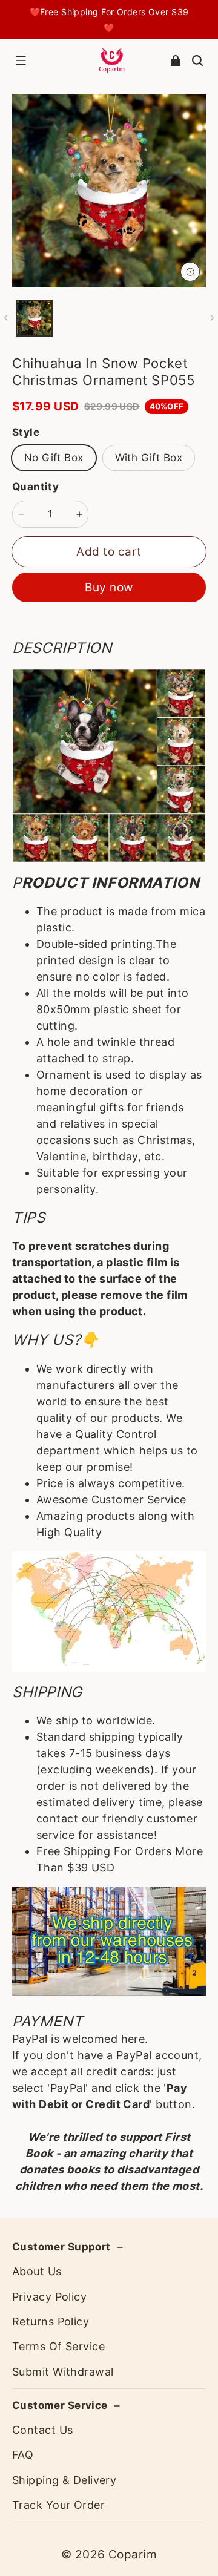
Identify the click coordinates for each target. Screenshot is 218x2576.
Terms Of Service (58, 2346)
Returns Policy (51, 2321)
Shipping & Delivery (64, 2480)
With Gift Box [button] (149, 458)
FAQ (23, 2455)
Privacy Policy (49, 2297)
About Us (37, 2271)
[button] (21, 61)
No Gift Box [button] (54, 458)
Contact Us (42, 2430)
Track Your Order (58, 2505)
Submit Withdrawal (63, 2372)
